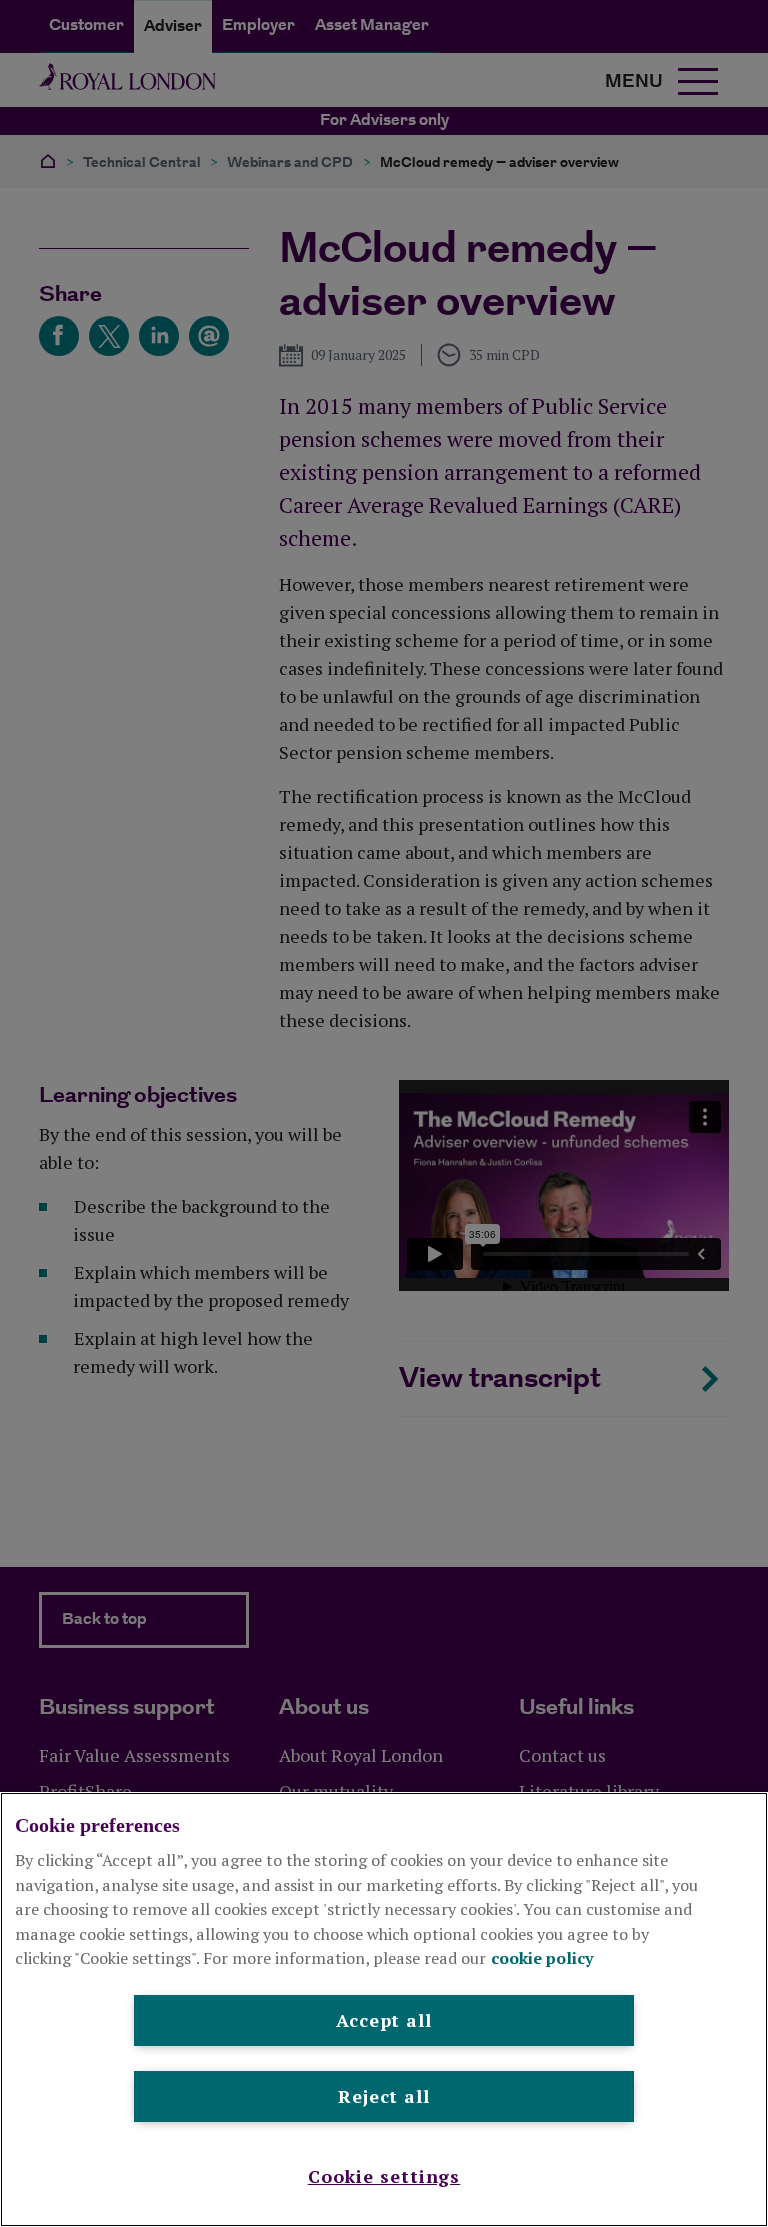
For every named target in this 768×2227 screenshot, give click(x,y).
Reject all (384, 2096)
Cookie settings (384, 2176)
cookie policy (542, 1958)
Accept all (384, 2020)
